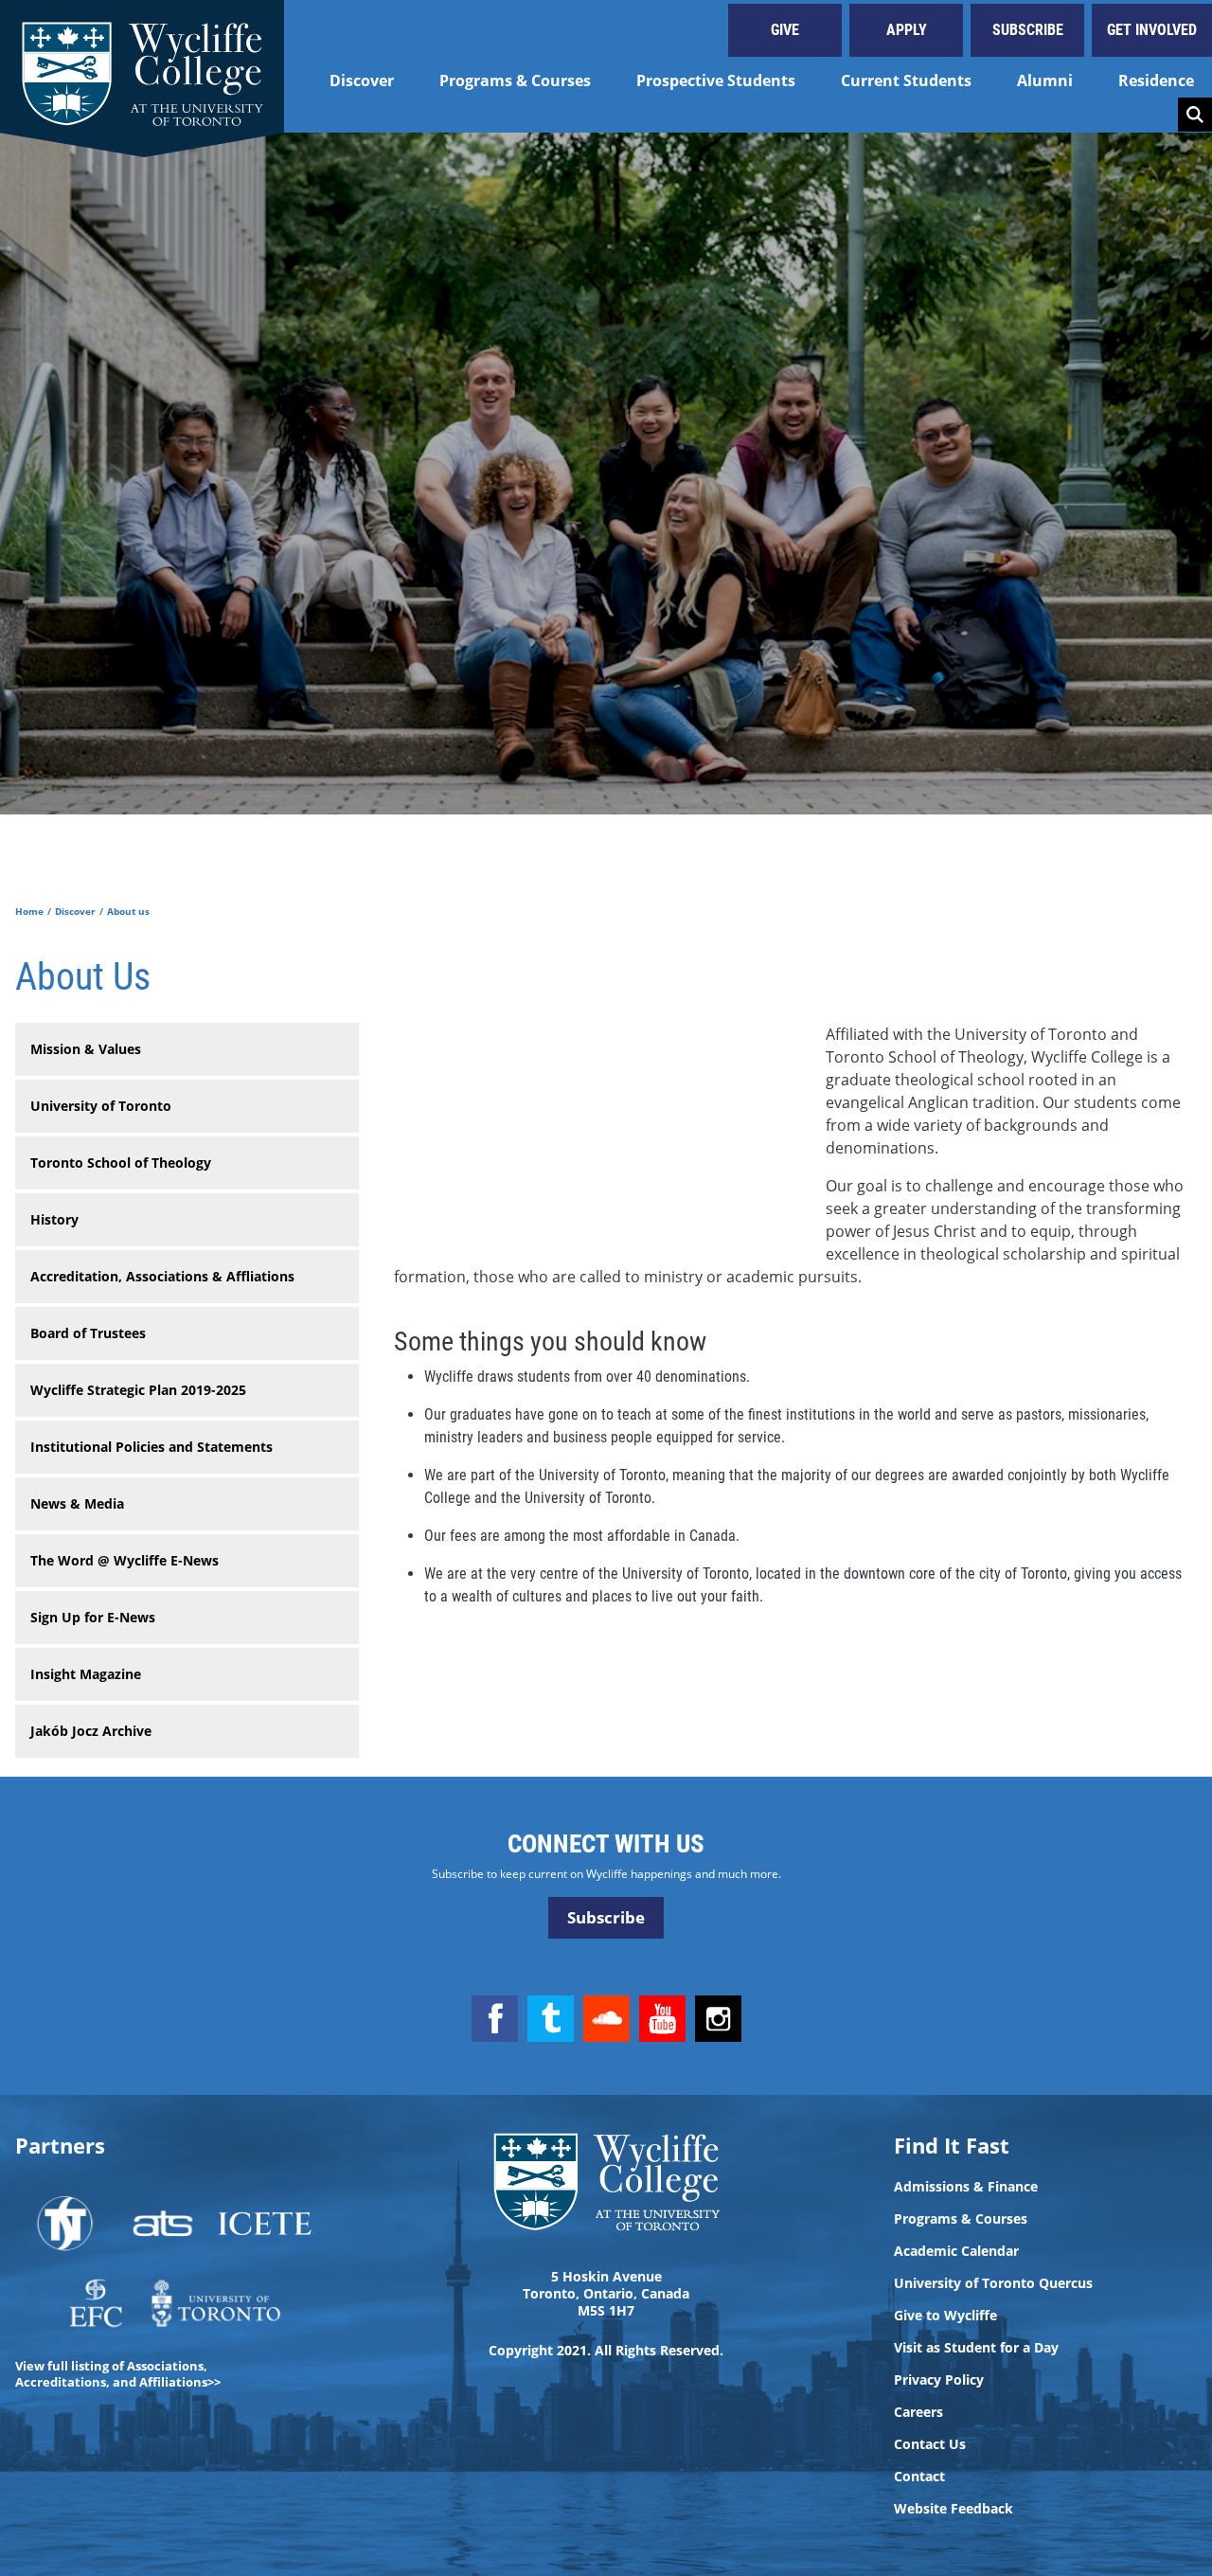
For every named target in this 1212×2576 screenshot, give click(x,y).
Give (785, 30)
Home (29, 911)
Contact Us (930, 2444)
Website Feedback (954, 2509)
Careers (918, 2412)
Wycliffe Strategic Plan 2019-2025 (138, 1390)
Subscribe (1028, 30)
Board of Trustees (88, 1333)
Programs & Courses (515, 80)
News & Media (77, 1503)
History (54, 1219)
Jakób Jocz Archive (91, 1731)
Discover (362, 80)
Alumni (1045, 80)
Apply (907, 30)
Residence (1156, 80)
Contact (919, 2477)
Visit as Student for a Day (976, 2348)
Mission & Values (86, 1049)
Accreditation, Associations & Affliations (162, 1276)
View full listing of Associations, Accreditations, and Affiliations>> (118, 2374)
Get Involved (1152, 30)
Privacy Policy (939, 2380)
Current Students (906, 80)
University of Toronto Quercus (993, 2283)
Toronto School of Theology (121, 1163)
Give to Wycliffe (945, 2316)
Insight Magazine (86, 1674)
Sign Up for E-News (93, 1617)
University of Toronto (101, 1106)
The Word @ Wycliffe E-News (125, 1560)
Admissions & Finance (966, 2187)
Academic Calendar (956, 2251)
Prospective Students (716, 80)
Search (1195, 115)
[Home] (142, 66)
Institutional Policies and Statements (151, 1447)
